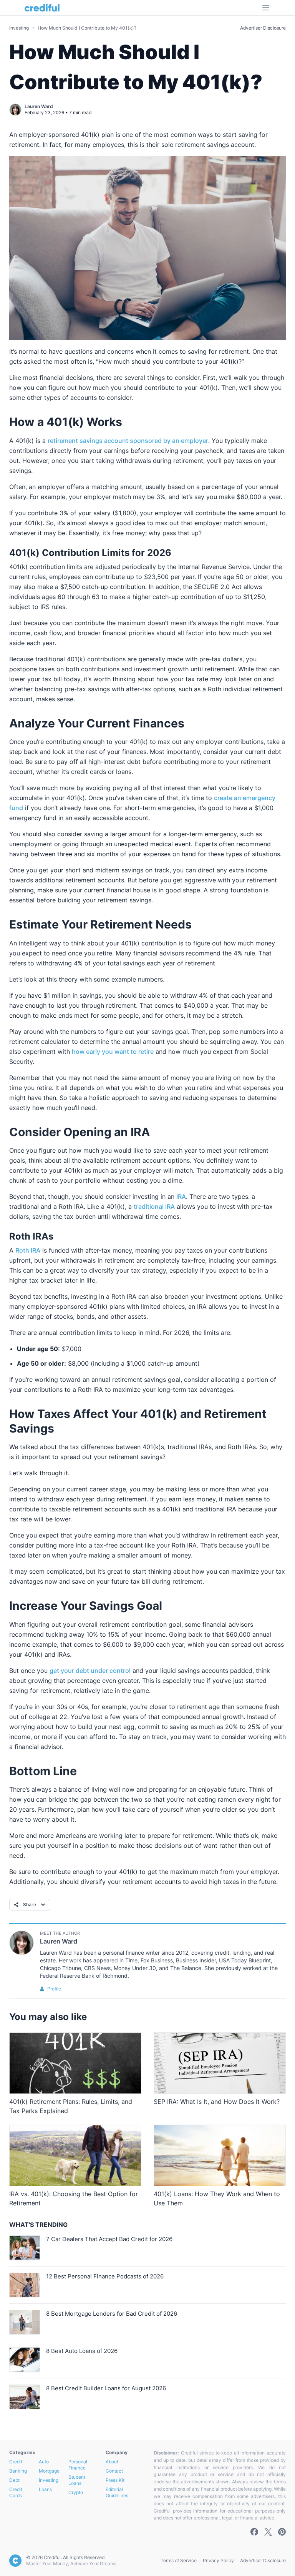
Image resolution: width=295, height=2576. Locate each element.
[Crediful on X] (268, 2532)
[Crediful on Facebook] (254, 2532)
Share (30, 1905)
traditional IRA (154, 1206)
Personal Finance (78, 2465)
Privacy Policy (218, 2560)
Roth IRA (28, 1250)
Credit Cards (16, 2492)
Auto (44, 2462)
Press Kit (115, 2480)
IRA (181, 1196)
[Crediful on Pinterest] (282, 2532)
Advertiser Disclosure (263, 28)
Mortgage (49, 2471)
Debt (14, 2480)
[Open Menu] (266, 8)
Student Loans (77, 2480)
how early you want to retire (113, 1052)
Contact (114, 2471)
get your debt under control (90, 1671)
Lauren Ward (39, 106)
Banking (18, 2471)
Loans (45, 2489)
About (112, 2462)
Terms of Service (179, 2560)
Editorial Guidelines (117, 2492)
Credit (16, 2462)
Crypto (76, 2492)
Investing (20, 28)
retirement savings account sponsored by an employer (128, 441)
